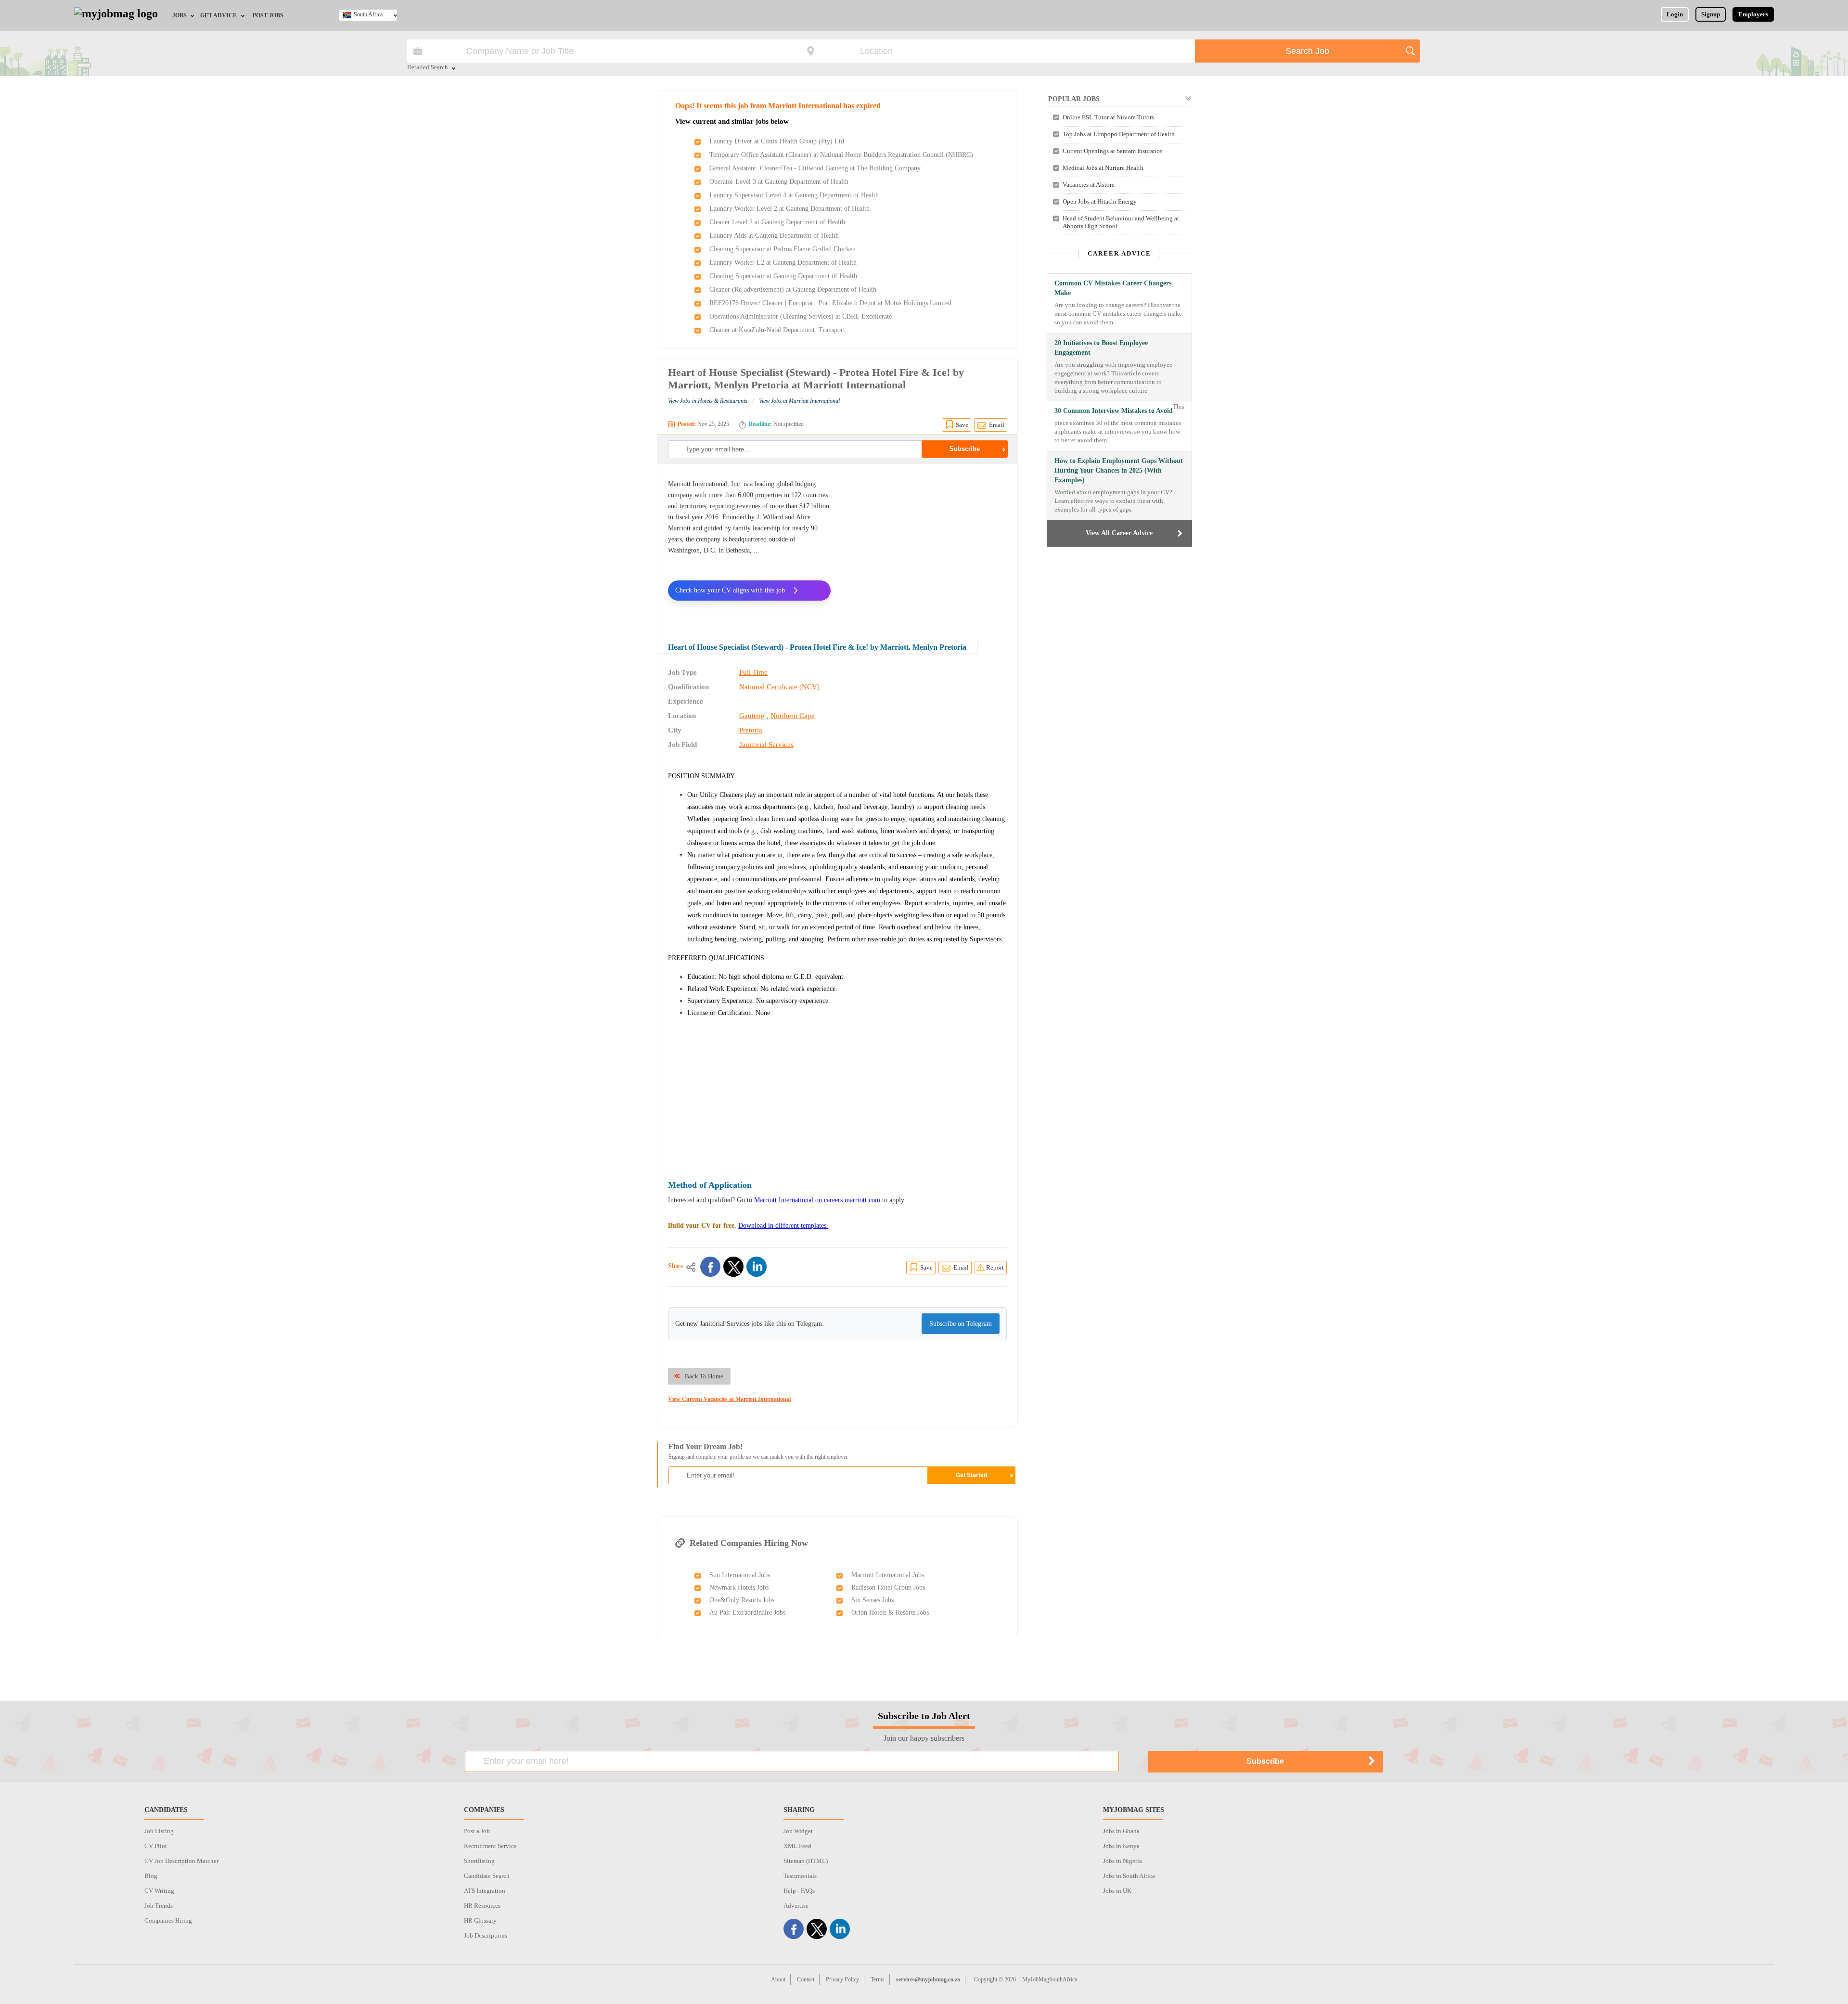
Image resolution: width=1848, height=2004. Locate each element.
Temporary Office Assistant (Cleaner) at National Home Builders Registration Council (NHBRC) (841, 155)
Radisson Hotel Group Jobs (888, 1587)
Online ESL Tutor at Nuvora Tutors (1108, 117)
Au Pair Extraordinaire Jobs (747, 1612)
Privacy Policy (842, 1979)
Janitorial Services (766, 745)
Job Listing (159, 1831)
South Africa (368, 14)
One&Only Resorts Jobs (742, 1600)
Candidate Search (487, 1876)
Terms (878, 1979)
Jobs (180, 15)
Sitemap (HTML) (806, 1861)
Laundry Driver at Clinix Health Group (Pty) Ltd (777, 141)
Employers (1753, 14)
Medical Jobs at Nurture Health (1103, 168)
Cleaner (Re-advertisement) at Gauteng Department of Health (793, 289)
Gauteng (752, 716)
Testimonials (800, 1876)
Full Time (753, 672)
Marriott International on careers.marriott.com (817, 1200)
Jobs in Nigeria (1123, 1861)
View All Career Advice (1119, 533)
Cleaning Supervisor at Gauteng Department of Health (783, 276)
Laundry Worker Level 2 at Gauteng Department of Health (789, 209)
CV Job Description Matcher (181, 1861)
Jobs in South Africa (1129, 1876)
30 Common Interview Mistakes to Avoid (1114, 411)
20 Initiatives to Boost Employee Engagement (1101, 348)
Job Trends (159, 1906)
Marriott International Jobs (888, 1575)
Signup (1711, 14)
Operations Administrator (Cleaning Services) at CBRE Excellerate (801, 316)
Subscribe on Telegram (961, 1324)
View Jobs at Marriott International (799, 401)
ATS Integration (485, 1891)
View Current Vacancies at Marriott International (729, 1399)
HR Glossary (480, 1920)
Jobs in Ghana (1121, 1831)
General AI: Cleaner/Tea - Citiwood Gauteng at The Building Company (815, 168)
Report (995, 1267)
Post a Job (477, 1831)
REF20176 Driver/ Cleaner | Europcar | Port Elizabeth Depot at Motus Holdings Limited (830, 303)
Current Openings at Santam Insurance (1112, 151)
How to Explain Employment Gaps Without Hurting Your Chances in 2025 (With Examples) (1119, 470)
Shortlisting (479, 1861)
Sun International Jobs (740, 1575)
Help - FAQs (799, 1891)
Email (997, 425)
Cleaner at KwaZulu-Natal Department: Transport (777, 330)
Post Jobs (268, 15)
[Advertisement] (926, 546)
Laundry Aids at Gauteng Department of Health (774, 236)
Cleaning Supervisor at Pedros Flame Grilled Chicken (783, 249)
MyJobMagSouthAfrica (1050, 1979)
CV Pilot (156, 1846)
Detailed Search (428, 68)
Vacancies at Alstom (1089, 185)
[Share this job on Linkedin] (757, 1267)
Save (962, 425)
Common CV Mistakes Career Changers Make (1113, 288)
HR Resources (482, 1906)
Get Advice (218, 15)
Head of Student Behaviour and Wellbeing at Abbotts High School (1121, 222)
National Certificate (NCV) (779, 687)
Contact (806, 1979)
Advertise (796, 1906)
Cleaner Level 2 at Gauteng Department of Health (777, 222)
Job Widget (798, 1831)
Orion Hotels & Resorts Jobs (890, 1612)
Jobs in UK (1117, 1891)
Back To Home (704, 1376)
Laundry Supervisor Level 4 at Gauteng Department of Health (794, 195)
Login (1675, 14)
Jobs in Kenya (1121, 1846)
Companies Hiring (168, 1920)
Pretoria (751, 730)
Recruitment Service (490, 1846)
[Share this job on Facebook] (710, 1267)
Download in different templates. (783, 1226)
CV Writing (159, 1891)
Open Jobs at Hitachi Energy (1100, 201)
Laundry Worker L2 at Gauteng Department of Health (783, 263)
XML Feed (797, 1846)
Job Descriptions (486, 1935)
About (778, 1979)
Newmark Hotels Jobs (739, 1587)
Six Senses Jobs (873, 1600)
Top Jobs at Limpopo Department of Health (1119, 134)
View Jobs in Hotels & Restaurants (708, 401)
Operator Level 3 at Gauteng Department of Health (779, 182)
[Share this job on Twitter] (733, 1267)
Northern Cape (793, 716)
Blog (151, 1876)
